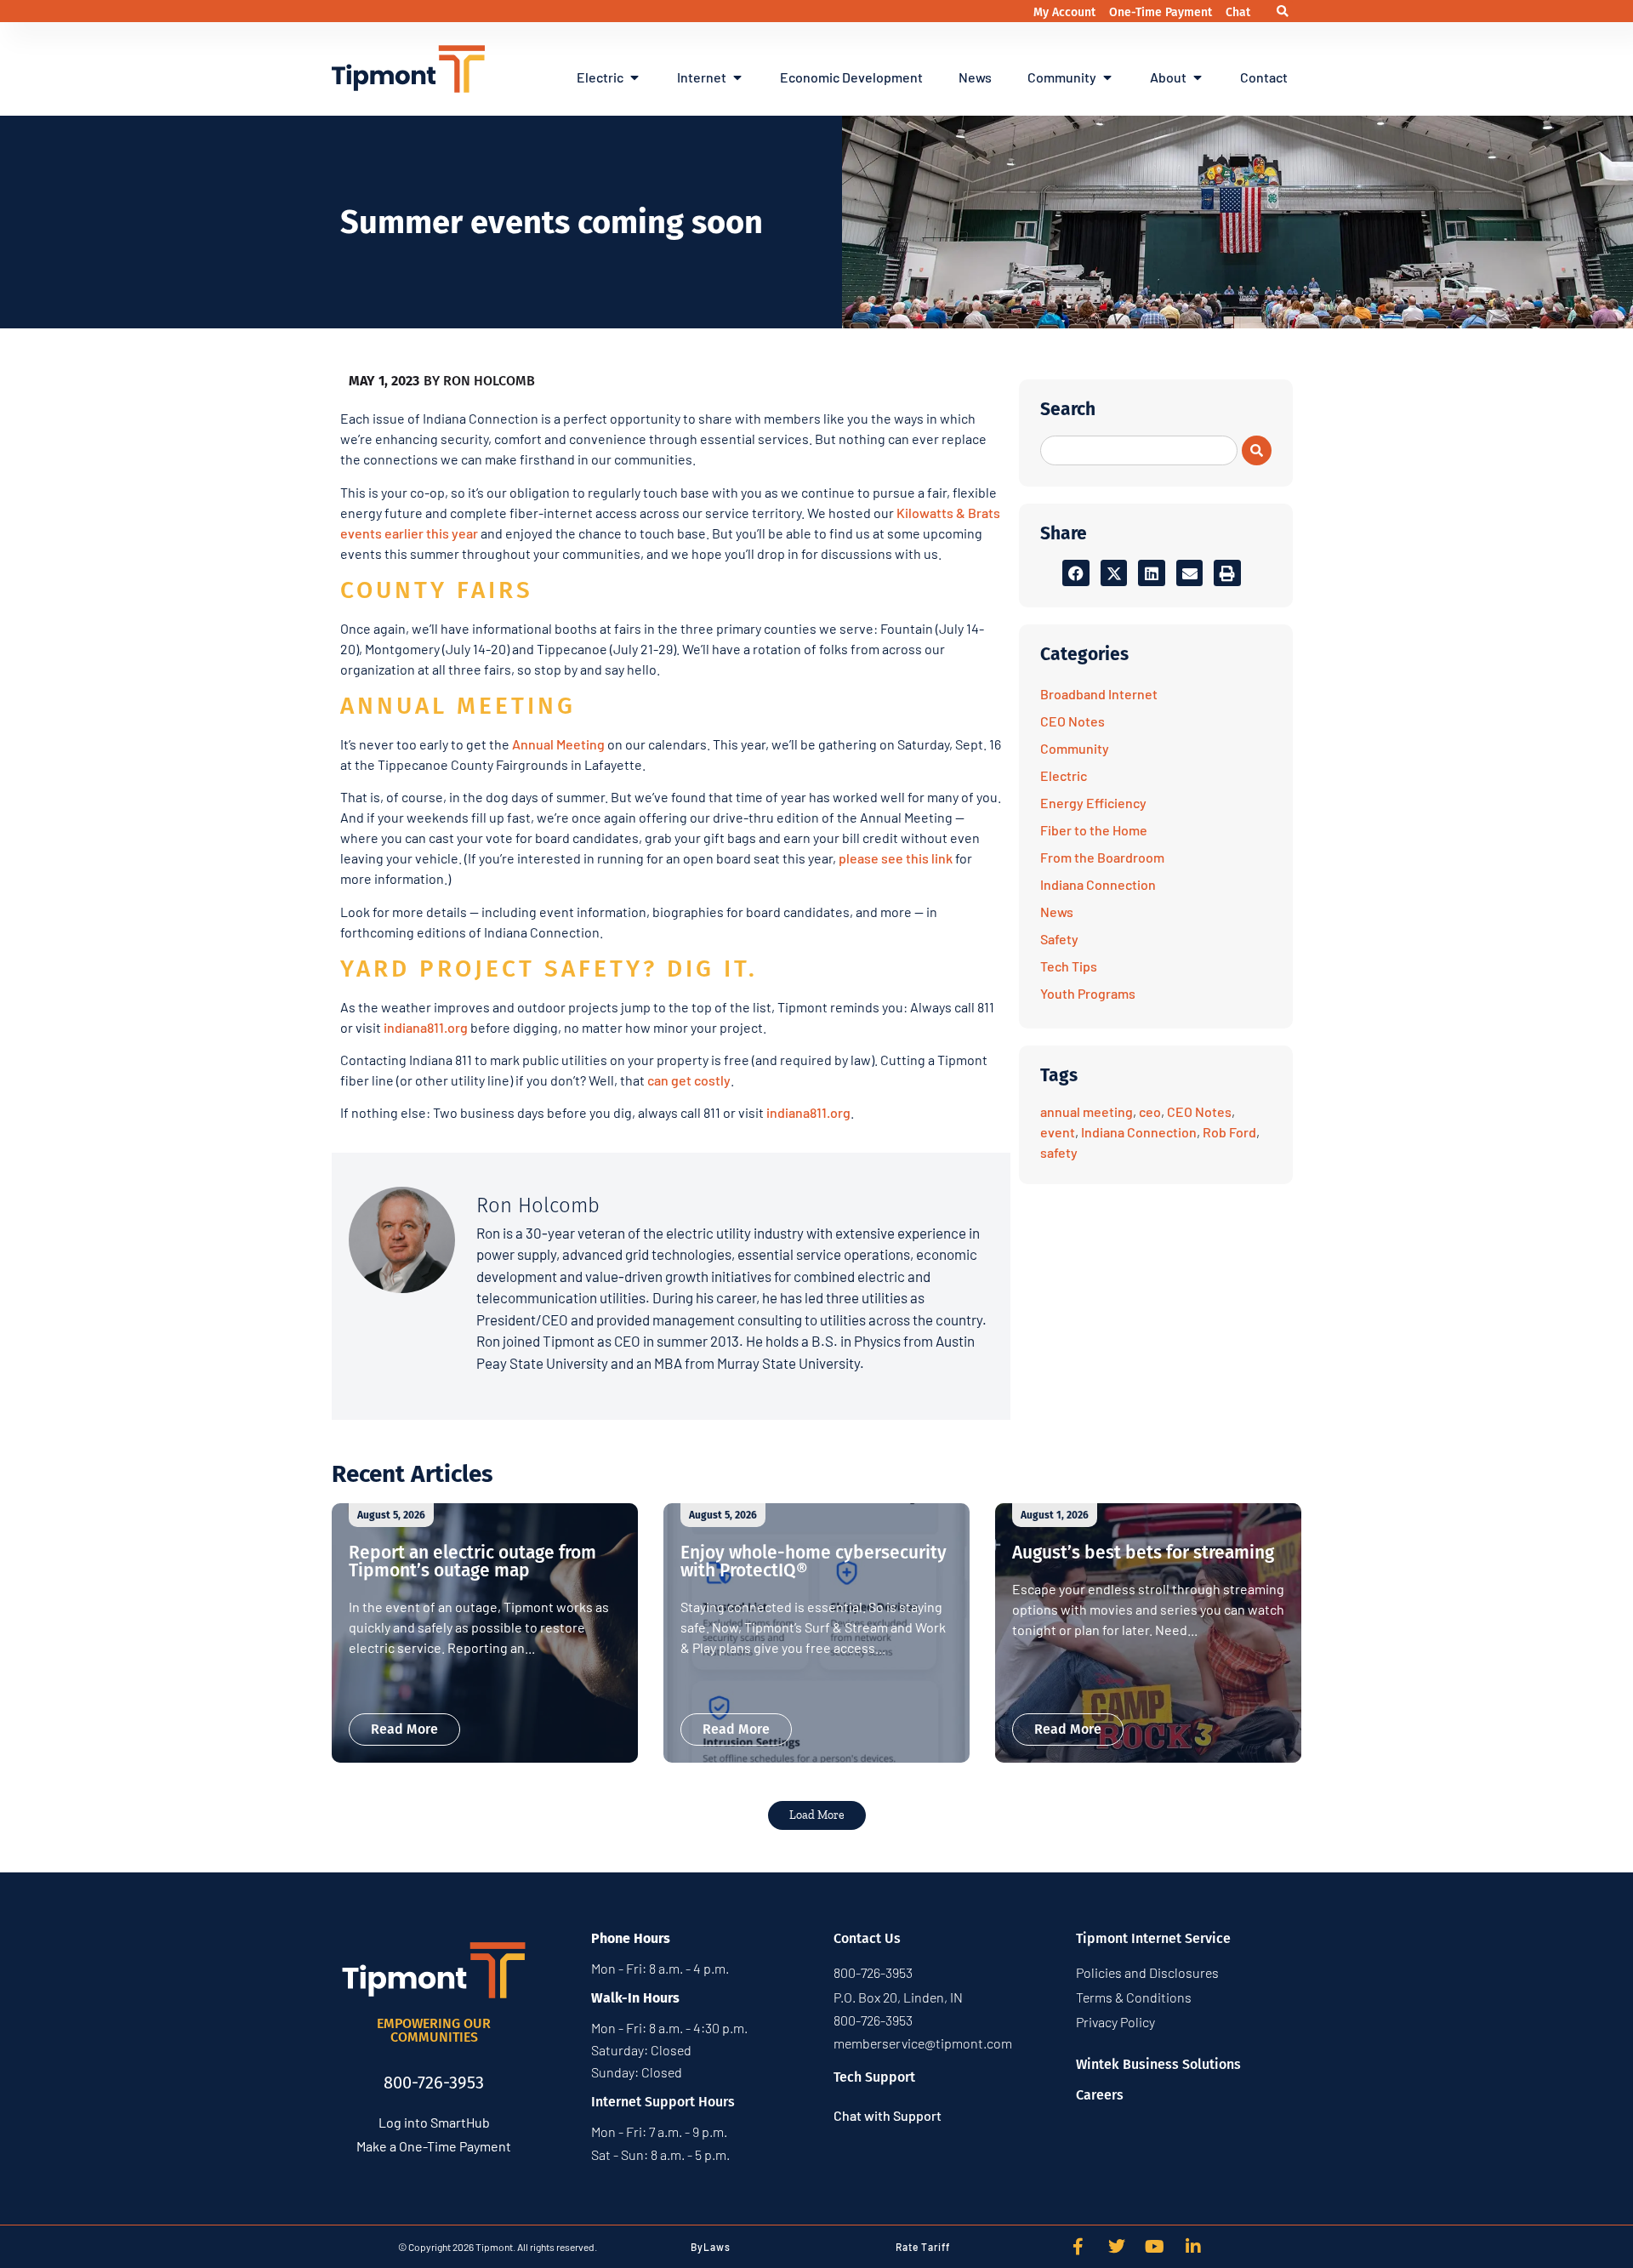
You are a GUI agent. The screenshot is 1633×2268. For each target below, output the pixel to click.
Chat (1238, 12)
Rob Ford (1229, 1132)
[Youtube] (1155, 2247)
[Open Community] (1107, 77)
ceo (1150, 1111)
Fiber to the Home (1094, 830)
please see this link (896, 858)
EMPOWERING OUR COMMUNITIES (434, 2030)
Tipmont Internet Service (1153, 1938)
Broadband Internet (1099, 694)
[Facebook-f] (1078, 2247)
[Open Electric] (634, 77)
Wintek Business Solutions (1158, 2064)
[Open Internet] (737, 77)
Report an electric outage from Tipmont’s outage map (472, 1561)
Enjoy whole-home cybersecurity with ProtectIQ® (814, 1561)
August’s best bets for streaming (1143, 1553)
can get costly (689, 1080)
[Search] (1257, 450)
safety (1059, 1152)
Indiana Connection (1098, 884)
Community (1075, 748)
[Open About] (1198, 77)
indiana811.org (426, 1027)
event (1058, 1132)
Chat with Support (888, 2115)
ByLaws (711, 2247)
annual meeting (1087, 1111)
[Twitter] (1117, 2247)
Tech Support (874, 2077)
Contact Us (867, 1938)
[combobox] (1139, 450)
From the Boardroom (1102, 857)
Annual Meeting (558, 744)
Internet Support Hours (663, 2102)
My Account (1066, 12)
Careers (1100, 2095)
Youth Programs (1088, 993)
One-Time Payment (1162, 12)
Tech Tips (1069, 966)
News (1057, 912)
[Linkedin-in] (1193, 2247)
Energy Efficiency (1093, 803)
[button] (1282, 11)
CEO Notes (1073, 721)
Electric (1064, 775)
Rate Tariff (923, 2247)
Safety (1059, 939)
